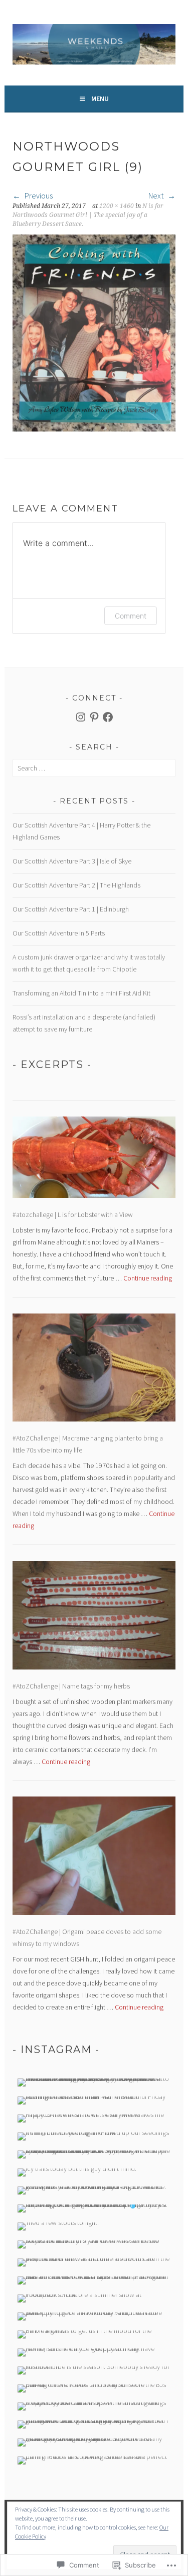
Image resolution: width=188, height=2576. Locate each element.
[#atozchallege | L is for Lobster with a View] (94, 1159)
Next (157, 195)
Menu (100, 98)
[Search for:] (94, 768)
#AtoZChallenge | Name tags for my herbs (71, 1686)
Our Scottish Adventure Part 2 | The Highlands (76, 885)
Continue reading (148, 1278)
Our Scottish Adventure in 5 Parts (59, 933)
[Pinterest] (94, 717)
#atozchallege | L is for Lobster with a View (73, 1214)
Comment (131, 616)
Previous (38, 195)
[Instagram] (81, 717)
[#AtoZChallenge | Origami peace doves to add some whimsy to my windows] (94, 1857)
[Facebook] (108, 717)
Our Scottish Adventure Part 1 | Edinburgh (71, 909)
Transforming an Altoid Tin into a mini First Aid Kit (81, 993)
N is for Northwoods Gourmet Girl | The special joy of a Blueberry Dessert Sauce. (88, 215)
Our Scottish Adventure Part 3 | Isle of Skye (72, 861)
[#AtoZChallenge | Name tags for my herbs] (94, 1617)
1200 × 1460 (117, 206)
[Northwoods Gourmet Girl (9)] (94, 428)
